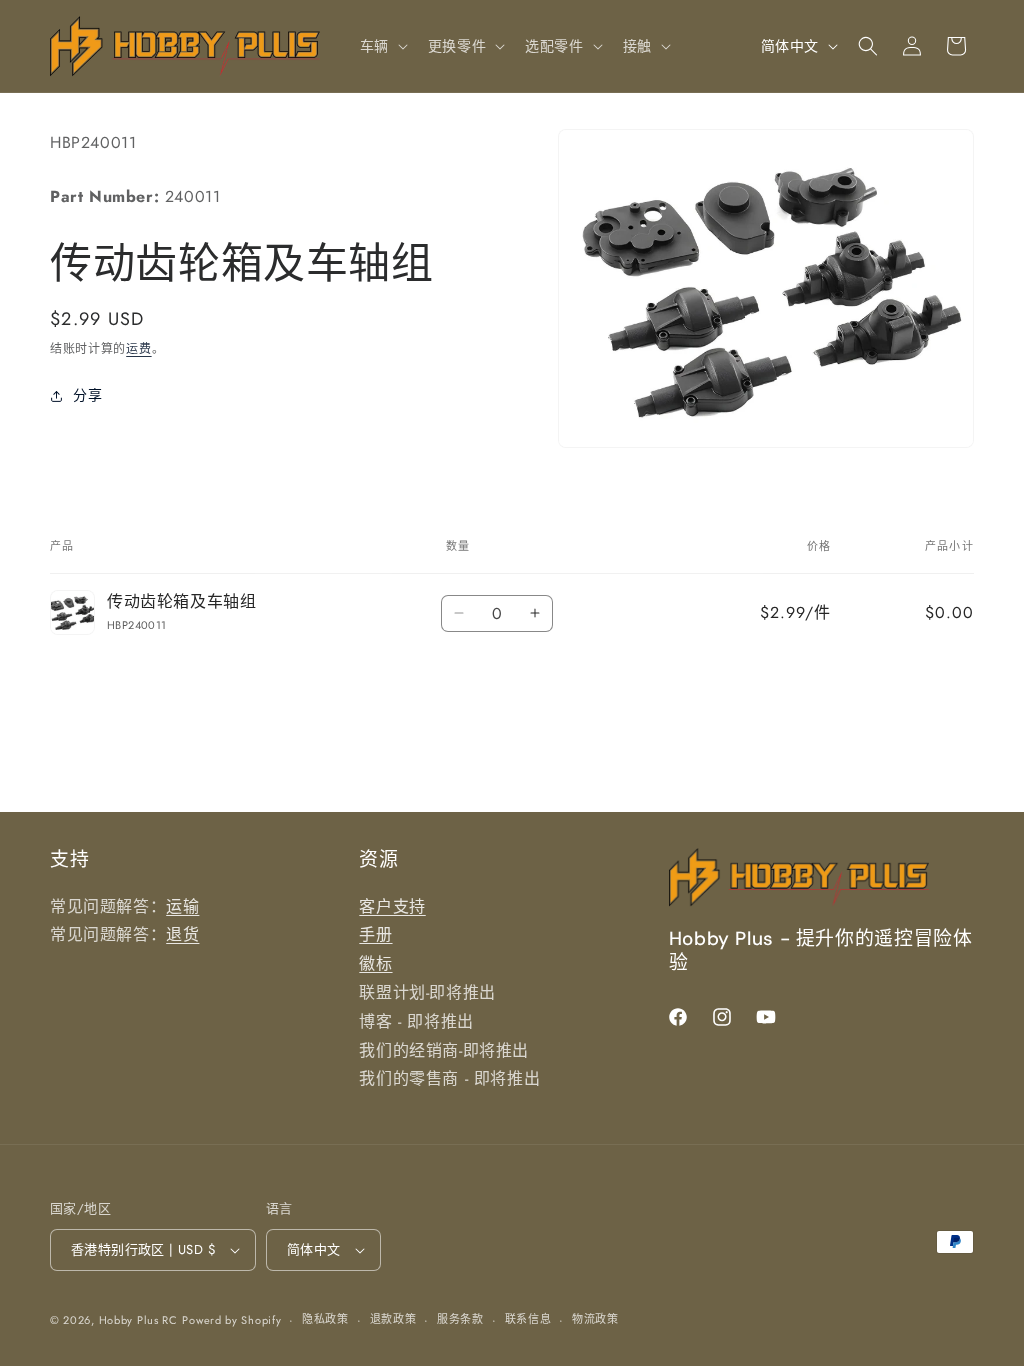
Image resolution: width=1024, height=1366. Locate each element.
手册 (375, 934)
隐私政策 (325, 1319)
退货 (182, 934)
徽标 (375, 963)
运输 (182, 906)
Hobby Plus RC (138, 1320)
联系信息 (528, 1319)
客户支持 (392, 906)
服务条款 (460, 1319)
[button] (382, 46)
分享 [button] (87, 395)
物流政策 (595, 1319)
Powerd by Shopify (231, 1320)
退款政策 (393, 1319)
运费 (138, 349)
